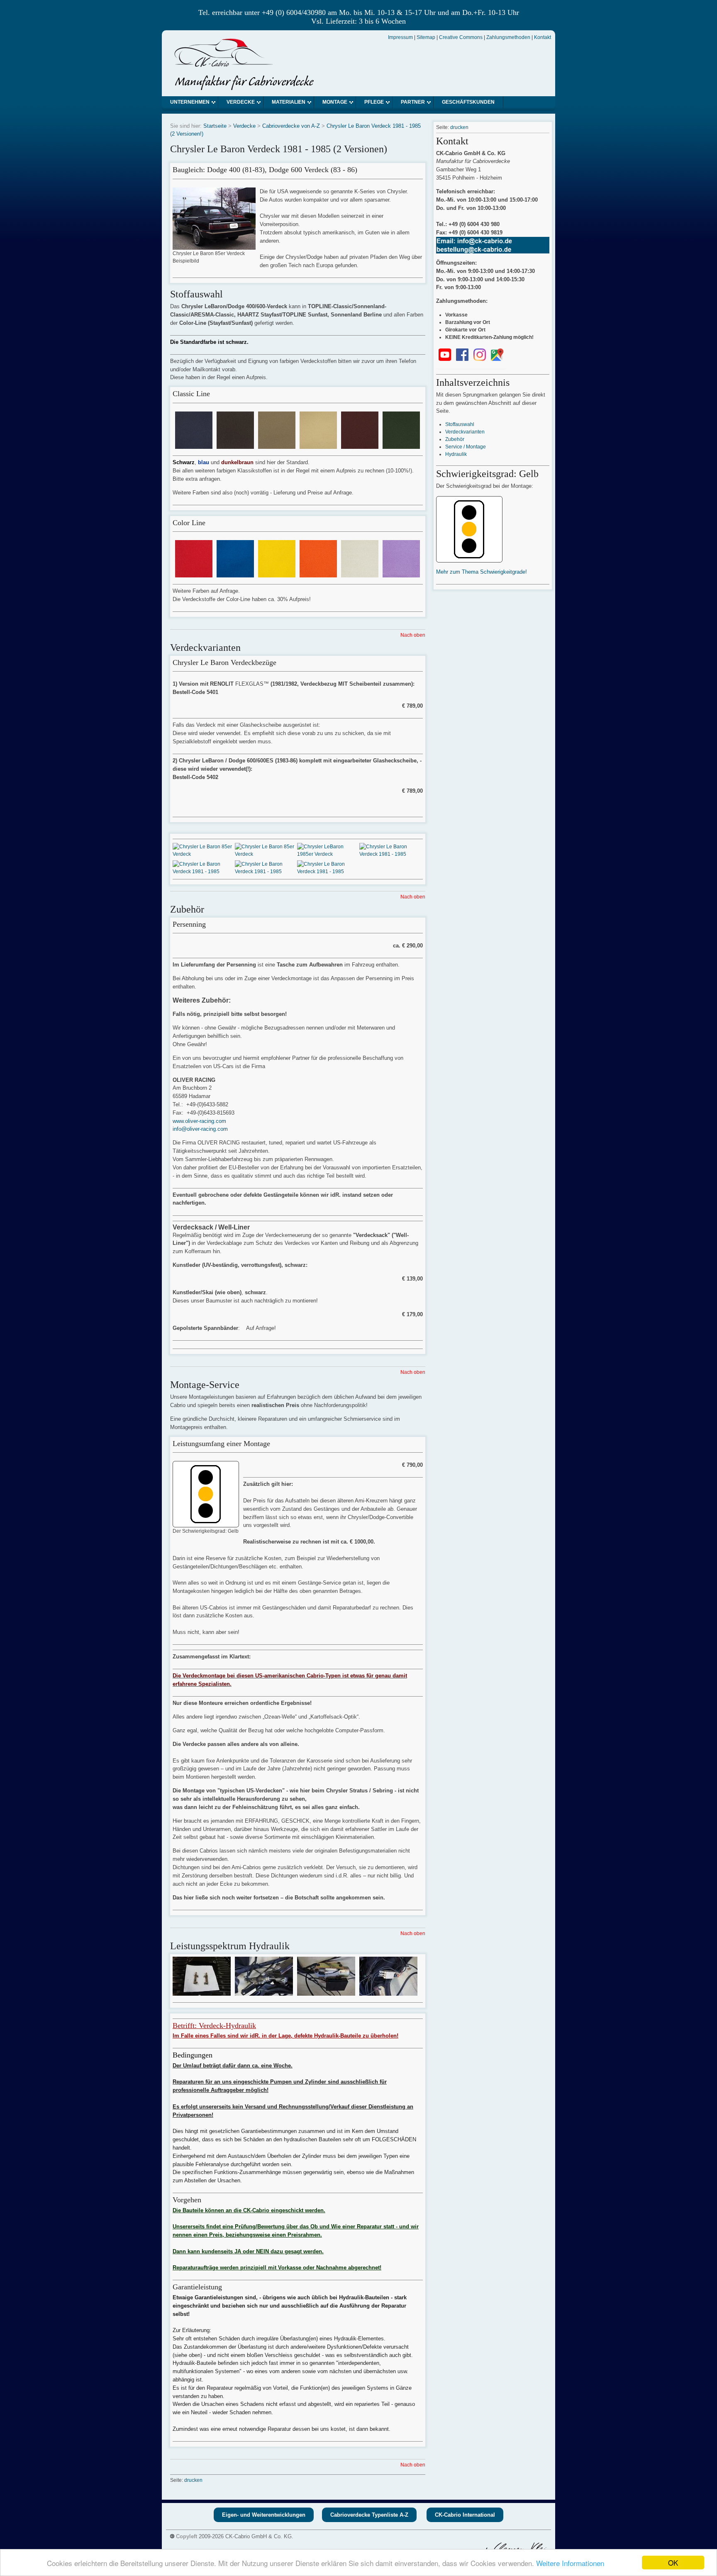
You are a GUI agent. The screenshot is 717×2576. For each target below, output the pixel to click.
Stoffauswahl (460, 424)
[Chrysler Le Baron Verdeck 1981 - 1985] (390, 854)
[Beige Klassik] (277, 445)
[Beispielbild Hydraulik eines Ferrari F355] (202, 1992)
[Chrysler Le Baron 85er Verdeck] (204, 854)
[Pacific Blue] (235, 574)
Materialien (289, 102)
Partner (413, 102)
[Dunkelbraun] (235, 445)
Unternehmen (190, 102)
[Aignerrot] (360, 445)
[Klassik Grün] (401, 445)
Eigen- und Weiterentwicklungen (264, 2515)
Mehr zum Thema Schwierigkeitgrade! (482, 572)
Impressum (400, 37)
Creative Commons (461, 37)
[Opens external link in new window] (445, 359)
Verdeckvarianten (465, 432)
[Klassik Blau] (194, 445)
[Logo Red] (194, 574)
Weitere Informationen (570, 2563)
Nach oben (413, 635)
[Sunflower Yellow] (277, 574)
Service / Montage (466, 447)
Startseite (215, 126)
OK (673, 2563)
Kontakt (543, 37)
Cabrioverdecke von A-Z (291, 126)
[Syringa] (401, 574)
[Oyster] (360, 574)
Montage (335, 102)
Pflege (374, 102)
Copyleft (187, 2536)
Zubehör (455, 439)
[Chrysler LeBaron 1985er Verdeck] (328, 854)
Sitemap (426, 37)
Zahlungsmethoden (508, 37)
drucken (193, 2480)
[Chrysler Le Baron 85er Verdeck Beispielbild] (214, 246)
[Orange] (318, 574)
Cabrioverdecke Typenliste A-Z (369, 2515)
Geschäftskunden (468, 102)
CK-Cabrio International (465, 2515)
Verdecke (241, 102)
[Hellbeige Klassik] (318, 445)
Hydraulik (456, 454)
